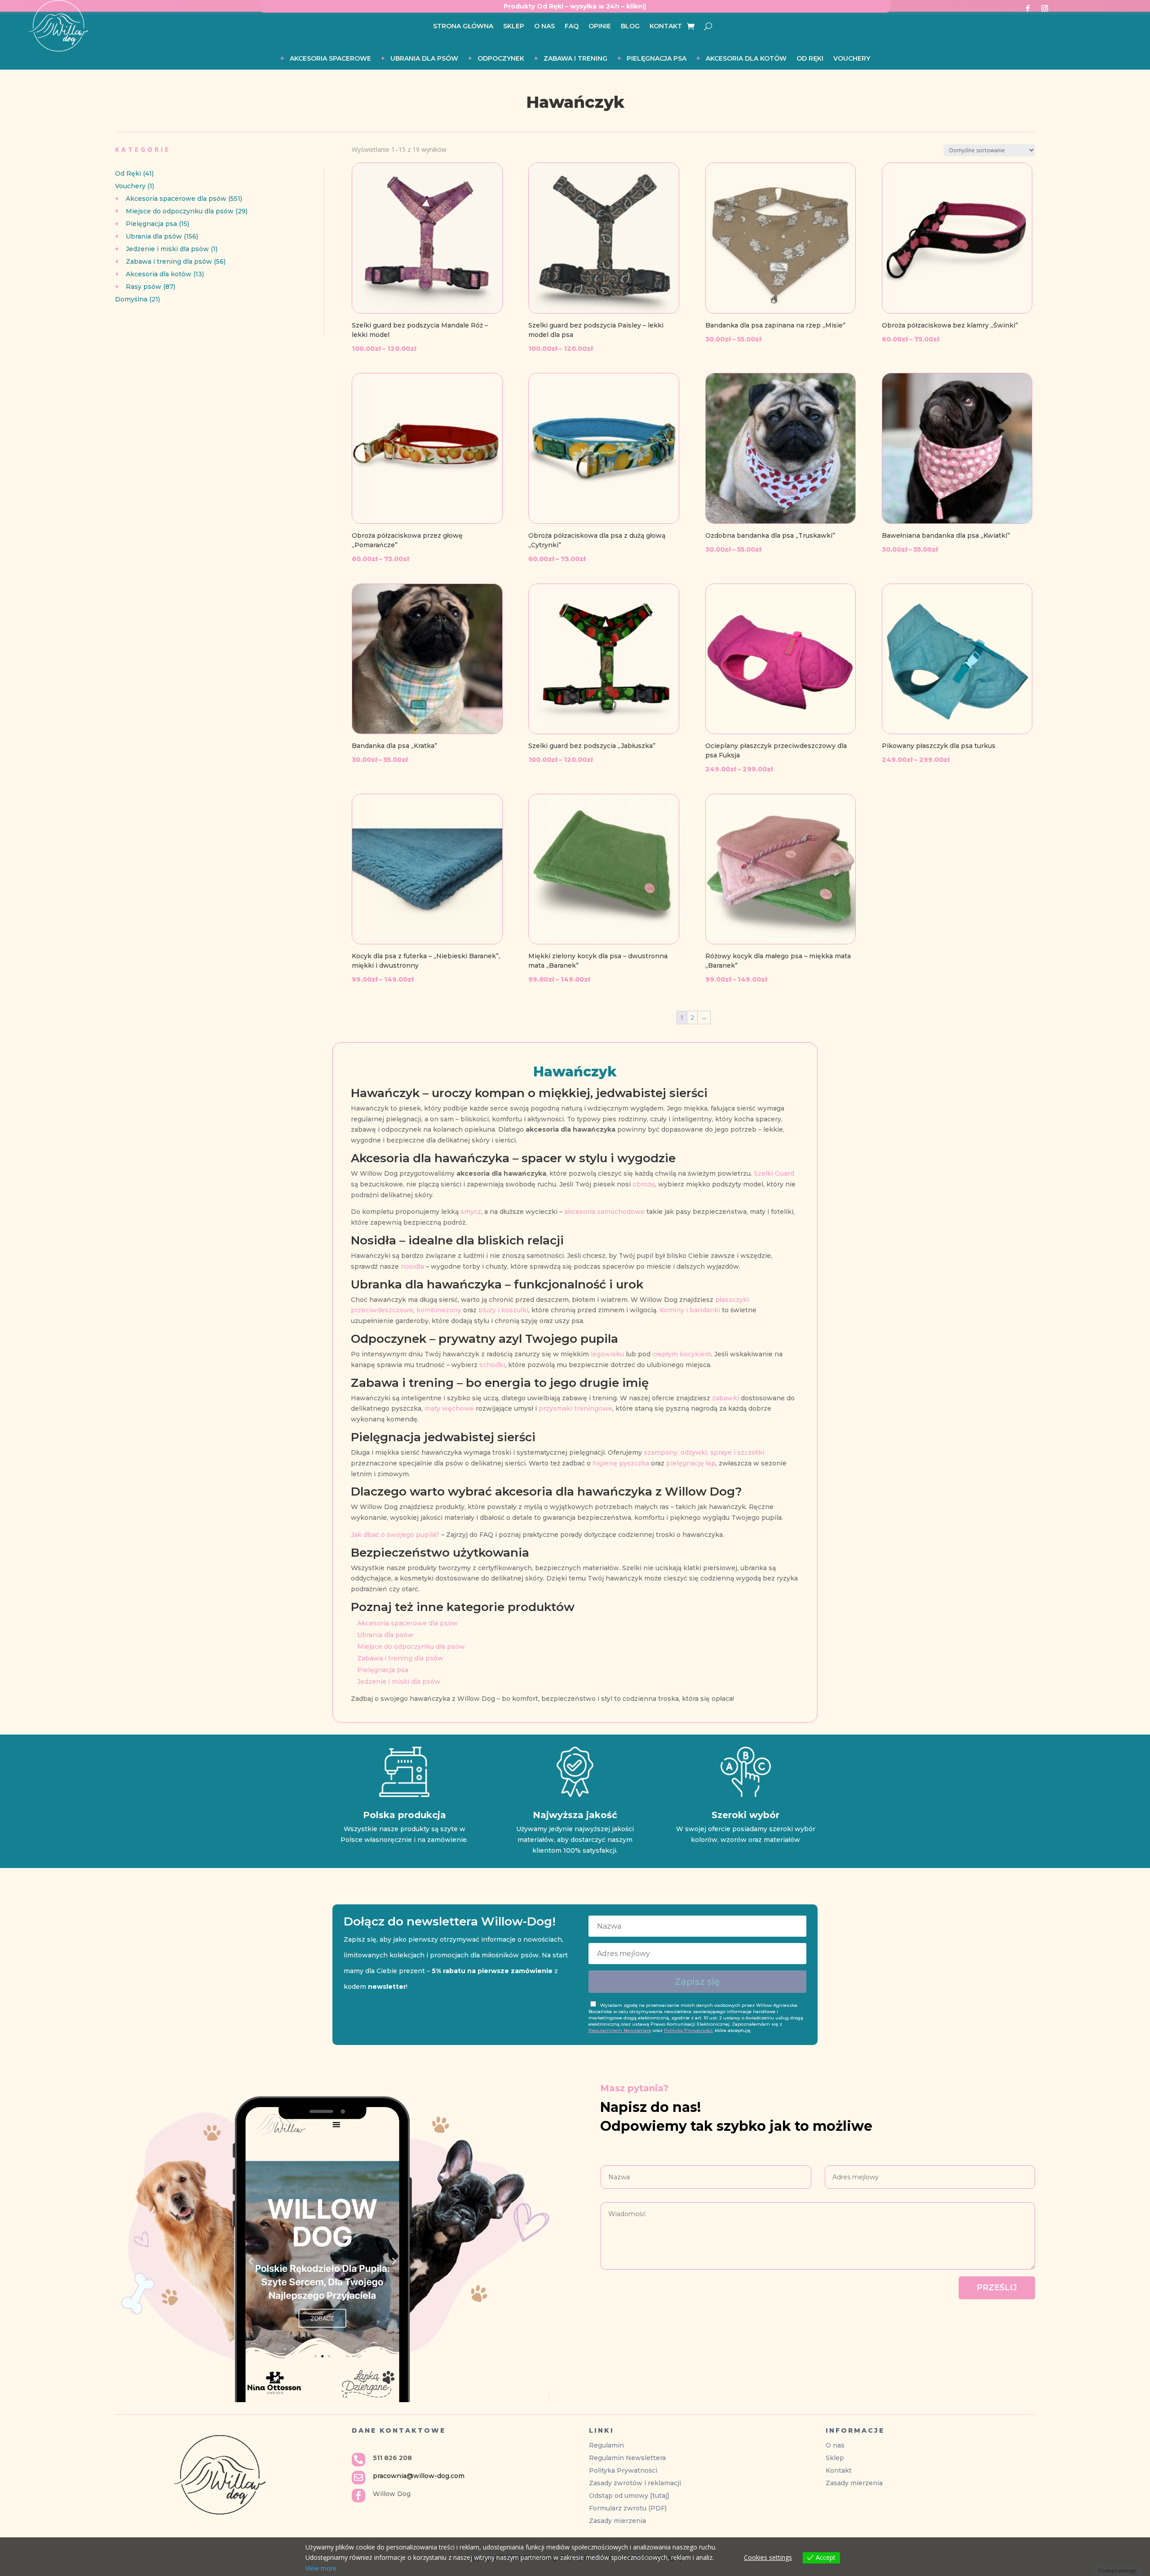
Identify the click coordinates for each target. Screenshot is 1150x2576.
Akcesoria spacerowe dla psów (407, 1623)
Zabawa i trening (575, 59)
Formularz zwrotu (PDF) (628, 2508)
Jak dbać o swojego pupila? (395, 1535)
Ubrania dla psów (424, 59)
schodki (492, 1365)
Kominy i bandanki (690, 1310)
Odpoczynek (501, 59)
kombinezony (439, 1310)
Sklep (514, 27)
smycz (471, 1212)
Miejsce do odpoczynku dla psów (411, 1647)
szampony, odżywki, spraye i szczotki (704, 1452)
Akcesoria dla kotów (746, 59)
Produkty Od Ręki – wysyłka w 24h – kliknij (575, 6)
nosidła (412, 1266)
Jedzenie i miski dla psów (399, 1682)
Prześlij (997, 2288)
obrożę (644, 1184)
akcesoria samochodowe (604, 1212)
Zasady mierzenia (617, 2521)
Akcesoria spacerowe (330, 59)
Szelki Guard (774, 1173)
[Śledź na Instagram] (1044, 9)
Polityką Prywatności (688, 2030)
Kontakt (666, 27)
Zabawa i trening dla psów (400, 1658)
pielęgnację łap (691, 1463)
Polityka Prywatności (623, 2470)
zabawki (725, 1398)
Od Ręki (810, 59)
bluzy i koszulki (503, 1310)
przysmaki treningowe (575, 1408)
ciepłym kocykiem (682, 1354)
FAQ (572, 27)
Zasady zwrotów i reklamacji (635, 2483)
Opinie (600, 27)
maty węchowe (449, 1408)
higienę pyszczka (621, 1463)
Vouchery (852, 59)
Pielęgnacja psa (657, 59)
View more (321, 2568)
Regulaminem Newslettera (620, 2030)
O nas (544, 27)
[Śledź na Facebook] (1027, 9)
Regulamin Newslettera (627, 2458)
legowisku (607, 1354)
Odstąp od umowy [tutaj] (629, 2496)
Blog (630, 27)
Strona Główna (463, 27)
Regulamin (606, 2445)
